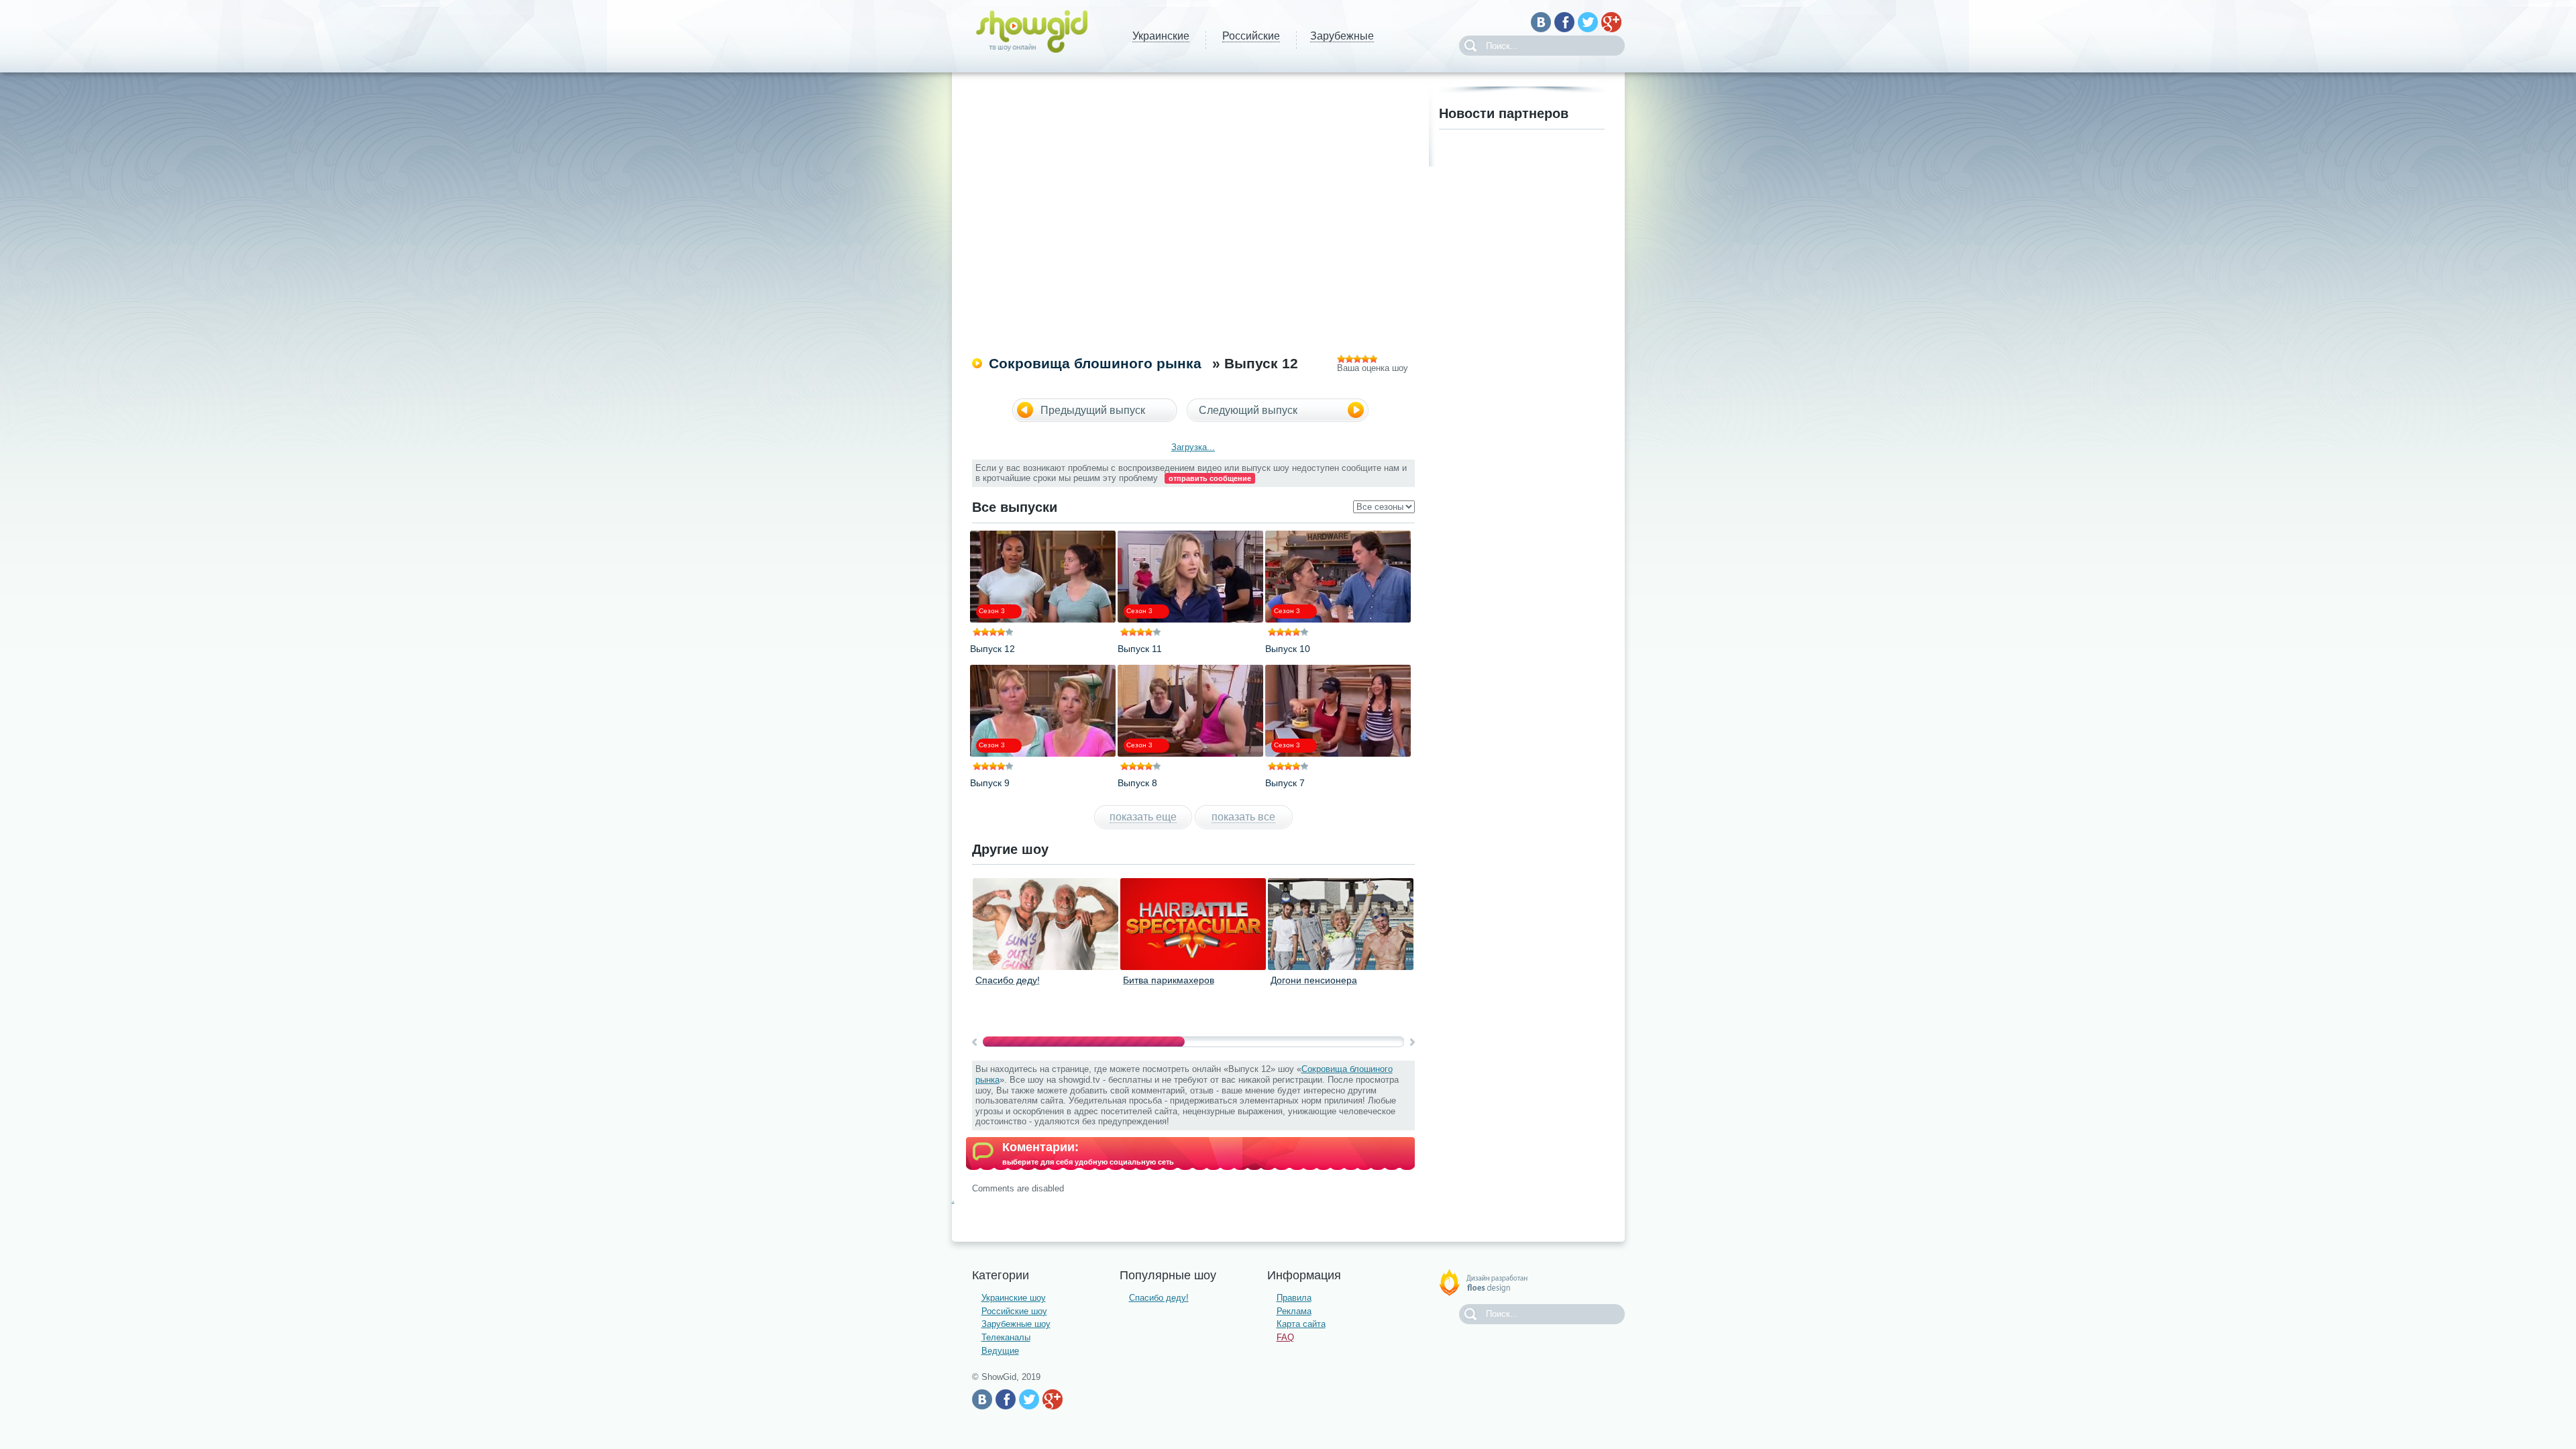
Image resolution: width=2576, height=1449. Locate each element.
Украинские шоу (1014, 1298)
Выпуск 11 (1140, 649)
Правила (1294, 1298)
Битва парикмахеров (1169, 980)
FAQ (1285, 1337)
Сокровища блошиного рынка (1095, 363)
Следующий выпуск (1248, 410)
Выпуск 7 (1285, 783)
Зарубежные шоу (1016, 1324)
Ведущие (1000, 1351)
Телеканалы (1006, 1337)
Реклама (1294, 1311)
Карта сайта (1301, 1324)
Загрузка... (1193, 447)
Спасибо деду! (1008, 980)
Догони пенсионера (1314, 980)
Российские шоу (1014, 1311)
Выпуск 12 (992, 649)
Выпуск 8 (1137, 783)
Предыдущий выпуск (1093, 410)
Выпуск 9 (990, 783)
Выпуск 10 (1288, 649)
